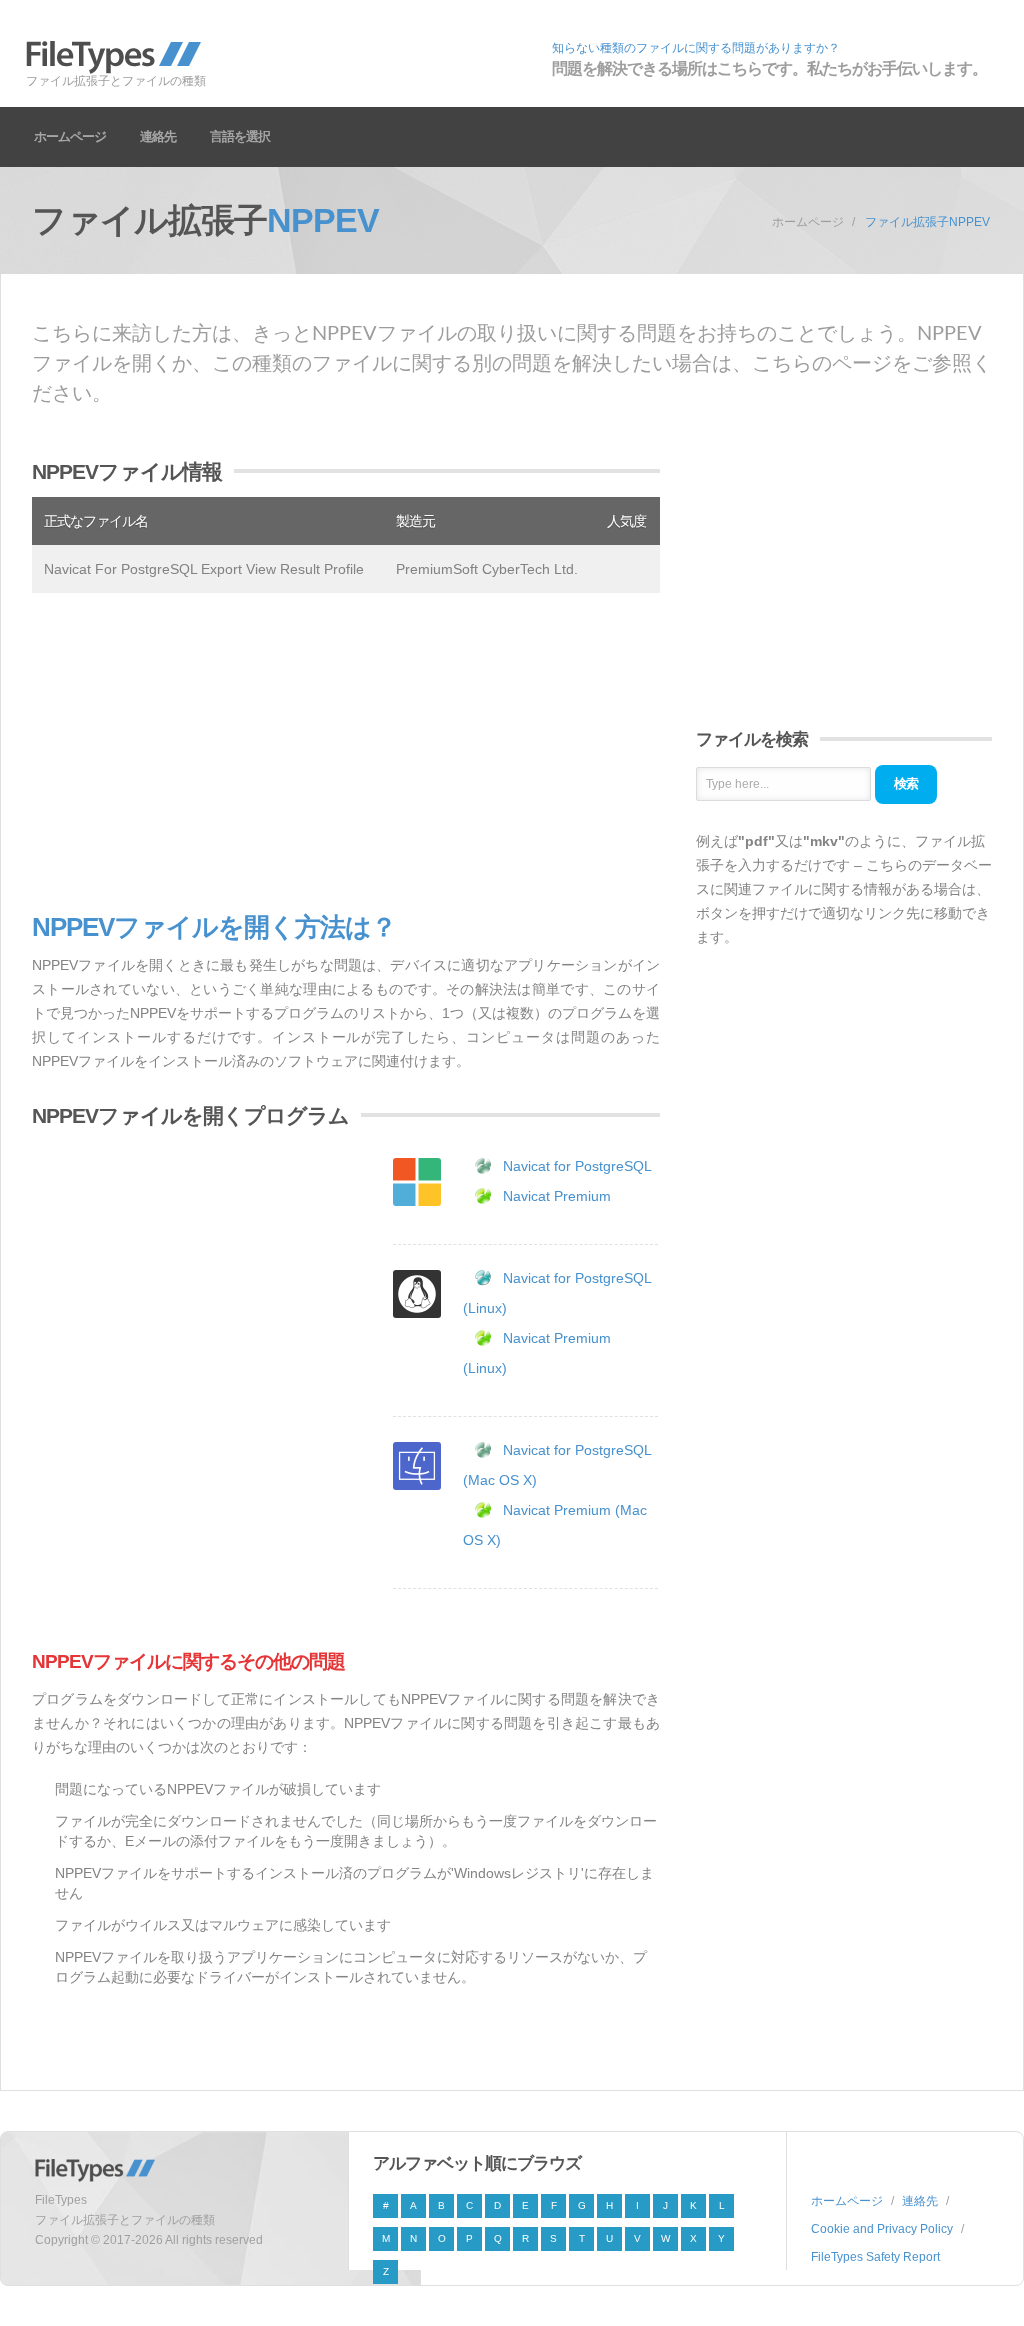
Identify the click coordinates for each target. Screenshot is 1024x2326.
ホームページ (70, 136)
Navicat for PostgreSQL (577, 1166)
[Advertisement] (346, 753)
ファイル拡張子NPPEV (927, 222)
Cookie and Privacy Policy (882, 2229)
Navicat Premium (557, 1196)
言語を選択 (240, 136)
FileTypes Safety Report (875, 2257)
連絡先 (158, 136)
